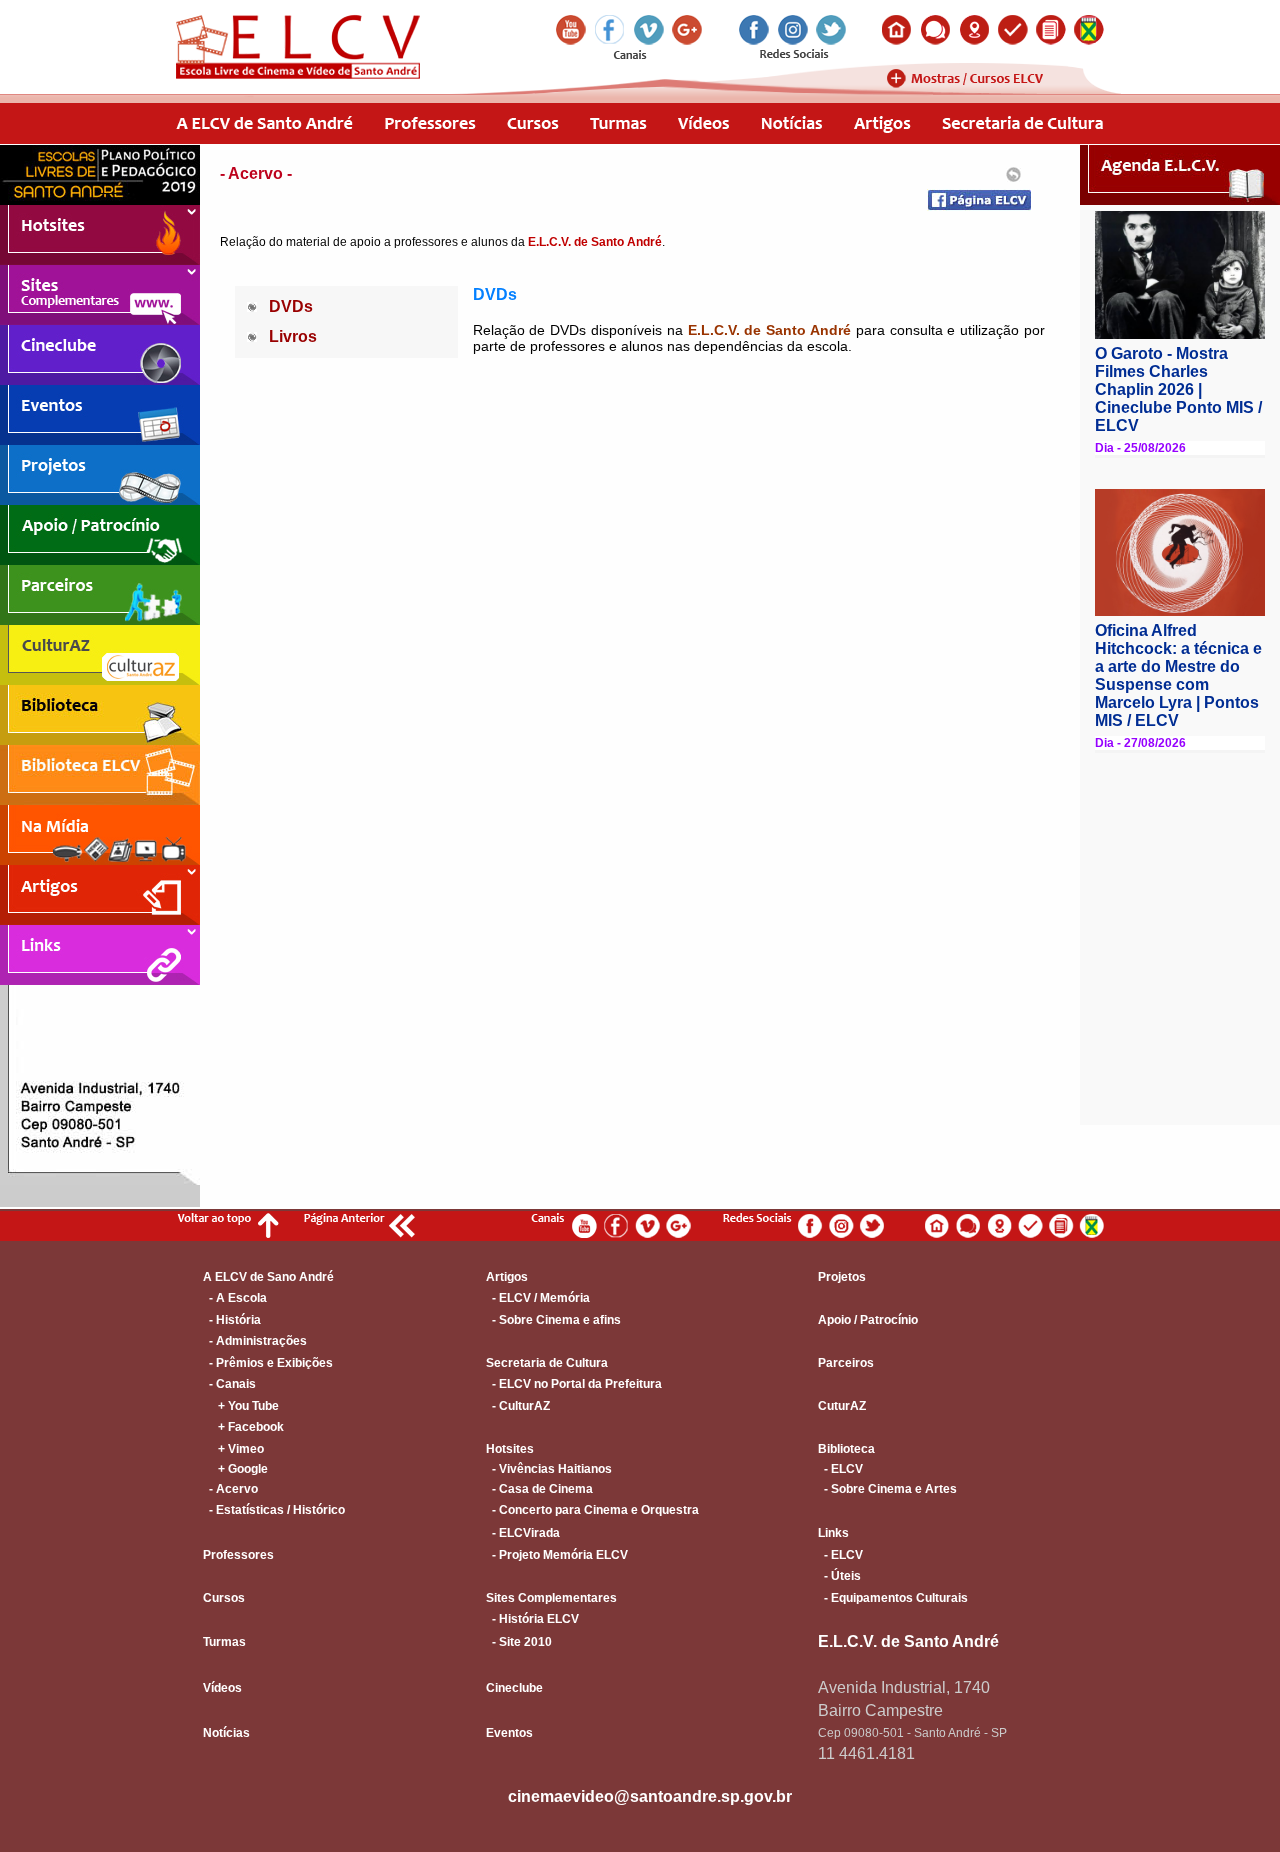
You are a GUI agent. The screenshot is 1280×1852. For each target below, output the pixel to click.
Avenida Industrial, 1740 (904, 1687)
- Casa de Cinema (539, 1489)
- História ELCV (532, 1619)
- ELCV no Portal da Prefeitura (574, 1384)
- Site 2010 (519, 1642)
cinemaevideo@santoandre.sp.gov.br (650, 1796)
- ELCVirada (523, 1533)
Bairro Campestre (880, 1710)
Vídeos (222, 1688)
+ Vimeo (233, 1449)
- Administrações (255, 1341)
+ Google (235, 1469)
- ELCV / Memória (538, 1298)
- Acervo (230, 1489)
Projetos (842, 1277)
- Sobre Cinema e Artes (887, 1489)
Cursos (224, 1598)
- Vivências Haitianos (549, 1469)
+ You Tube (241, 1406)
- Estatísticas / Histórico (274, 1510)
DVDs (291, 306)
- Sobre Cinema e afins (553, 1320)
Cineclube (514, 1688)
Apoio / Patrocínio (868, 1320)
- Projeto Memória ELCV (557, 1555)
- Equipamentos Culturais (893, 1598)
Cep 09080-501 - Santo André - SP (912, 1733)
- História (232, 1320)
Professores (238, 1555)
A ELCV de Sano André (268, 1277)
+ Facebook (243, 1427)
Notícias (226, 1733)
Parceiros (846, 1363)
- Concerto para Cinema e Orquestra (592, 1510)
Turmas (224, 1642)
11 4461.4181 (866, 1753)
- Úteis (839, 1576)
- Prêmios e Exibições (268, 1363)
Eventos (509, 1733)
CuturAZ (842, 1406)
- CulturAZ (518, 1406)
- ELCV (840, 1469)
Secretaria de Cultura (547, 1363)
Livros (293, 336)
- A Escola (235, 1298)
